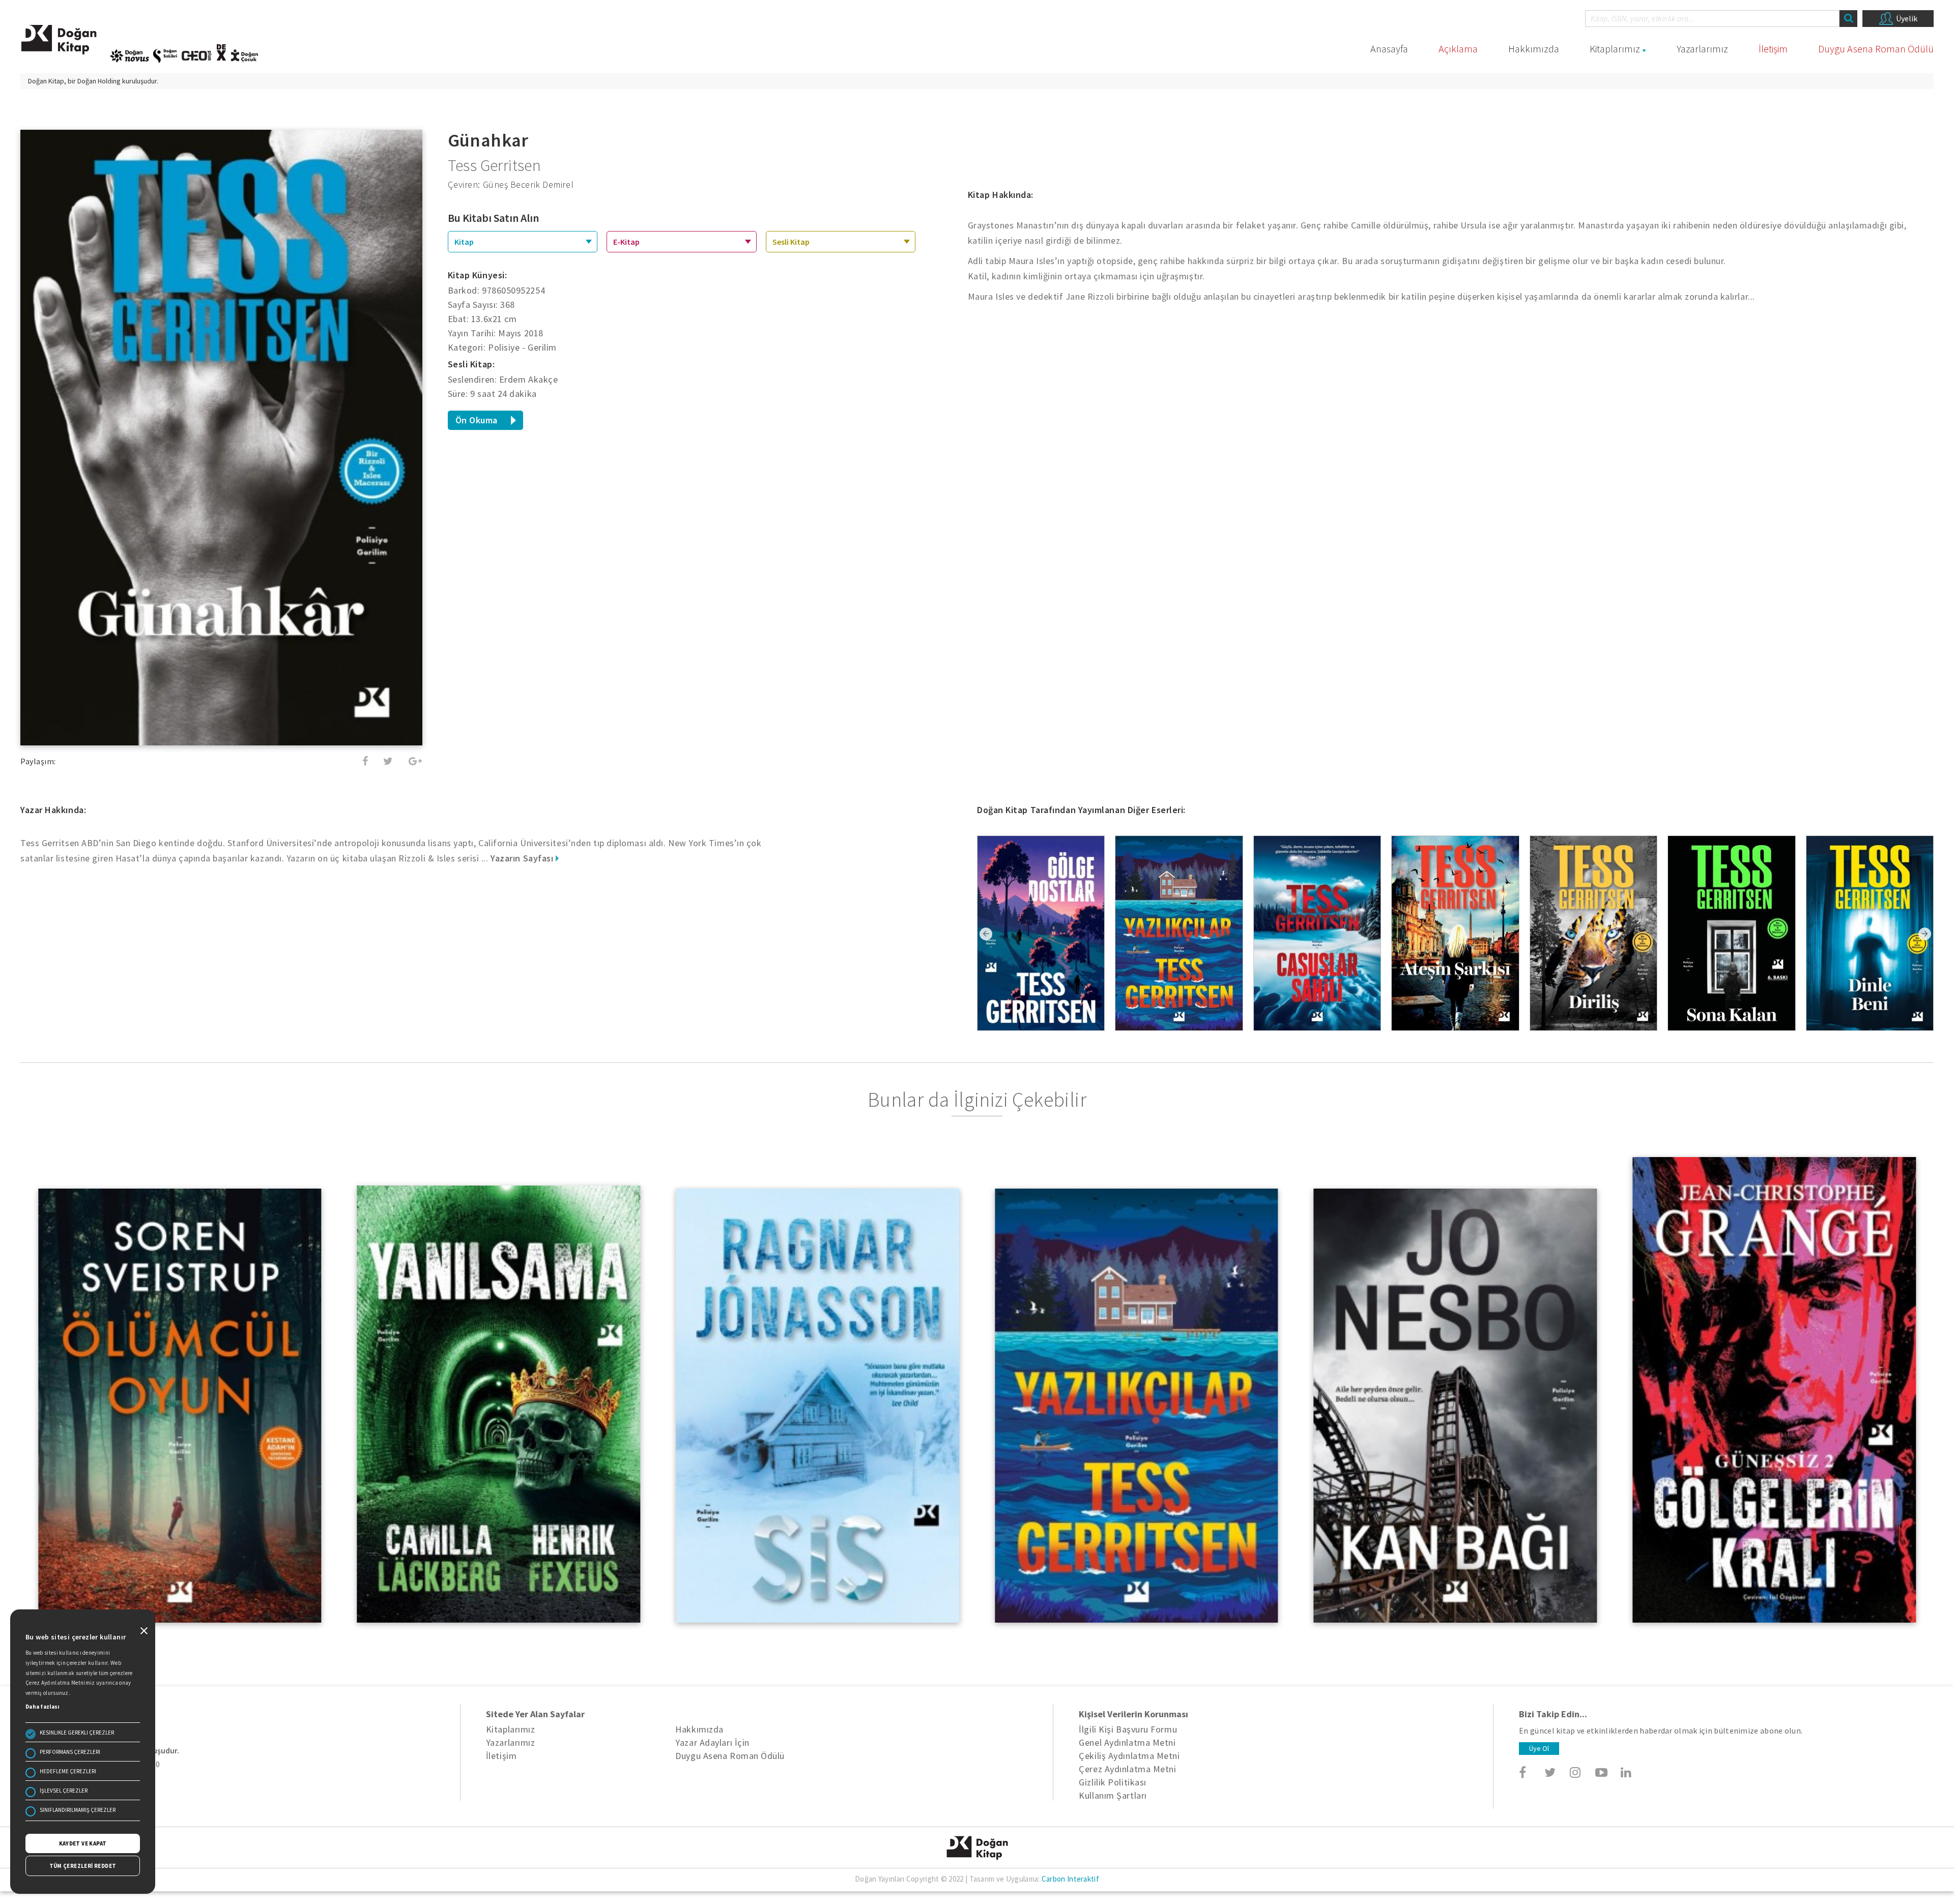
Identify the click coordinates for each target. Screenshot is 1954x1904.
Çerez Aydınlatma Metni (1127, 1769)
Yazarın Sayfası (523, 858)
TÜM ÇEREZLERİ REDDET (83, 1866)
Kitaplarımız (1615, 49)
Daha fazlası (42, 1707)
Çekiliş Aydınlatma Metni (1129, 1756)
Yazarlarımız (1702, 49)
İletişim (1773, 49)
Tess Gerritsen (495, 165)
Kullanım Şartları (1113, 1795)
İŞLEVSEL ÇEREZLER (64, 1791)
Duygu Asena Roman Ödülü (1876, 49)
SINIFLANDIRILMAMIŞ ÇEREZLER (78, 1810)
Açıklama (1458, 49)
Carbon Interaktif (1070, 1879)
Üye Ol (1539, 1748)
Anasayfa (1389, 49)
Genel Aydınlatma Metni (1127, 1742)
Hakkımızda (1534, 49)
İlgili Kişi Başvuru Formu (1128, 1729)
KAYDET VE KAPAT (83, 1843)
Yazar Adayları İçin (712, 1742)
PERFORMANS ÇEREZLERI (70, 1752)
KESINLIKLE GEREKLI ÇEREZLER (77, 1733)
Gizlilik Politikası (1112, 1782)
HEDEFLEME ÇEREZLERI (68, 1771)
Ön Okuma (477, 420)
